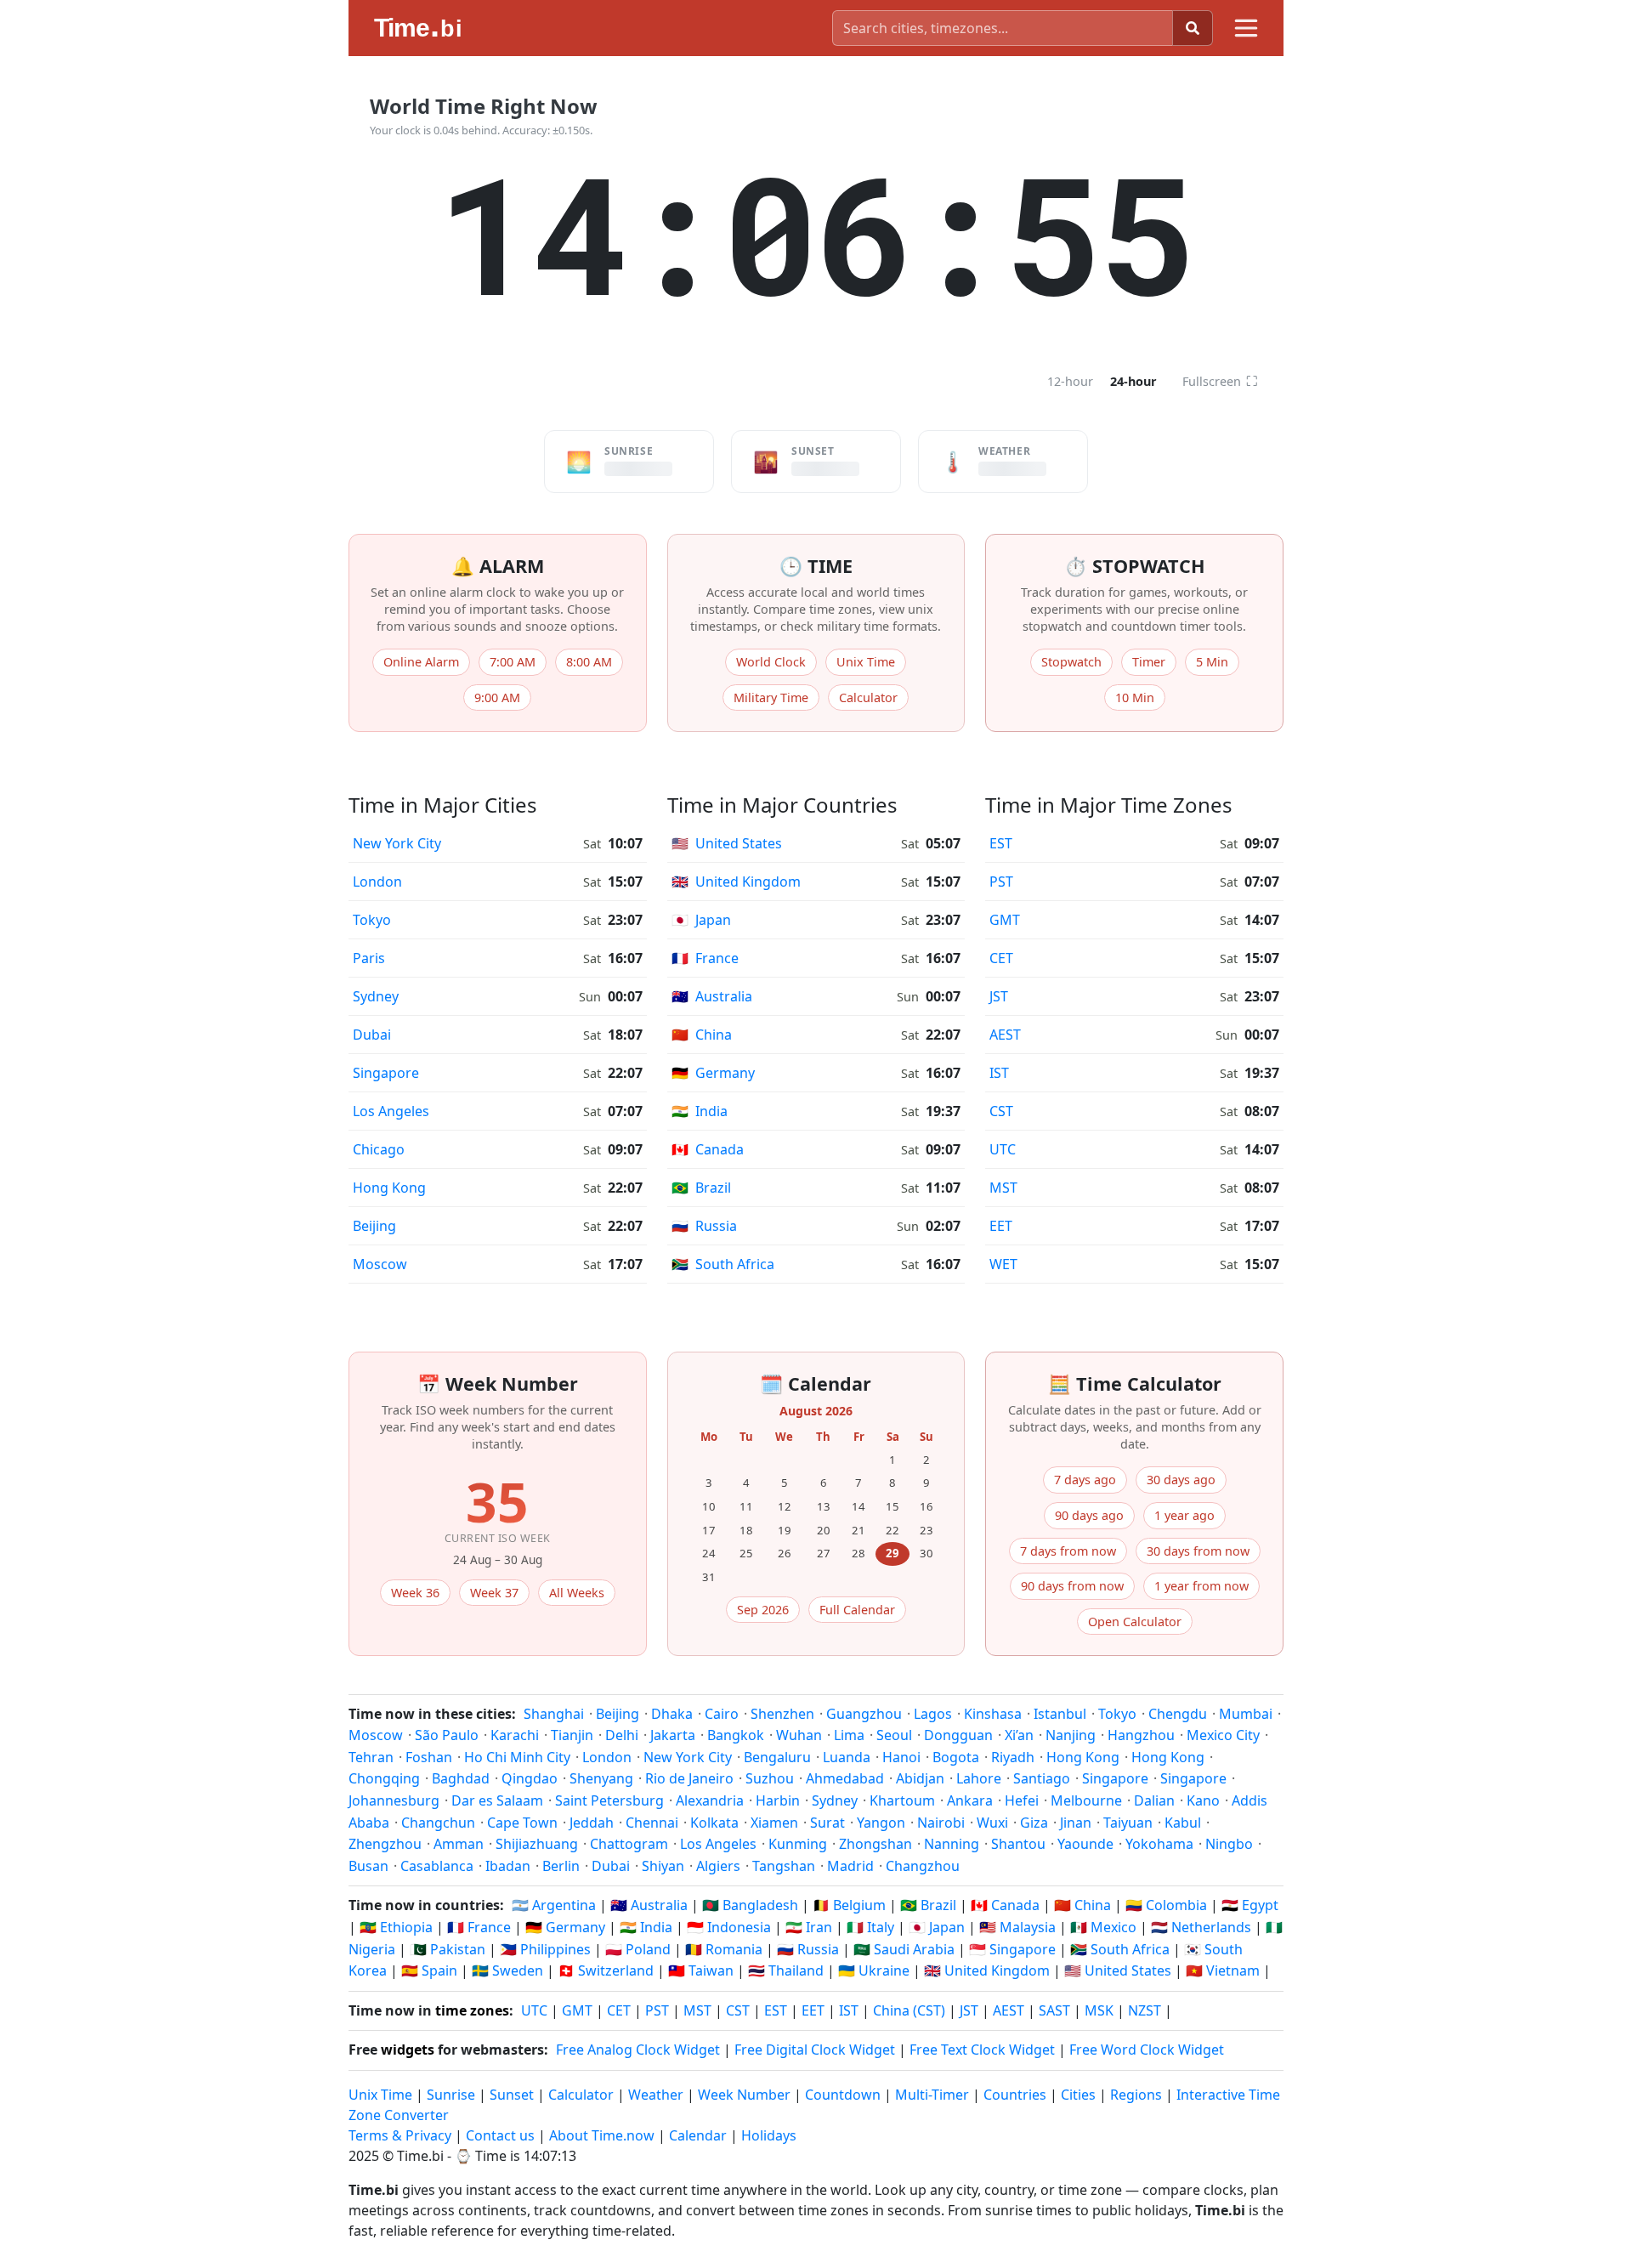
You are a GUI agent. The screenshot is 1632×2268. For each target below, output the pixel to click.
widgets (408, 2050)
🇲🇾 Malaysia (1017, 1927)
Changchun (438, 1823)
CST (1001, 1111)
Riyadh (1013, 1757)
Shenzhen (782, 1714)
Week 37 (494, 1593)
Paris (369, 958)
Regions (1136, 2095)
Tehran (371, 1757)
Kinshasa (993, 1714)
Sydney (376, 996)
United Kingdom (736, 882)
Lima (849, 1735)
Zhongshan (875, 1844)
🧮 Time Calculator (1135, 1383)
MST (1003, 1188)
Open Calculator (1135, 1622)
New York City (397, 843)
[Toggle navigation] (1246, 28)
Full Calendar (857, 1610)
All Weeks (577, 1593)
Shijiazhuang (537, 1844)
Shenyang (601, 1778)
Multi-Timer (932, 2095)
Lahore (979, 1778)
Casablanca (437, 1866)
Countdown (843, 2095)
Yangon (881, 1823)
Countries (1015, 2095)
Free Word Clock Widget (1147, 2050)
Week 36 (415, 1593)
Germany (713, 1073)
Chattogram (629, 1844)
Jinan (1076, 1823)
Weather (656, 2095)
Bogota (956, 1757)
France (705, 958)
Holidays (769, 2135)
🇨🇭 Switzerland (606, 1970)
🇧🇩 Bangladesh (750, 1905)
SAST (1054, 2010)
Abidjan (920, 1778)
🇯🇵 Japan (937, 1927)
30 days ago (1181, 1480)
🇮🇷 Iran (809, 1927)
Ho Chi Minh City (517, 1757)
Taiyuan (1128, 1823)
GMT (1005, 920)
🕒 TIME (816, 566)
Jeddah (592, 1823)
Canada (708, 1149)
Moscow (380, 1264)
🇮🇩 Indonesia (729, 1927)
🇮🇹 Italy (870, 1927)
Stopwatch (1071, 662)
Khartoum (902, 1800)
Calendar (698, 2135)
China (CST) (909, 2010)
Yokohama (1159, 1844)
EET (1001, 1226)
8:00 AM (589, 662)
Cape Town (522, 1823)
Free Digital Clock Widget (815, 2050)
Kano (1203, 1800)
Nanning (952, 1844)
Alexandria (710, 1800)
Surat (827, 1823)
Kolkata (714, 1823)
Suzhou (770, 1778)
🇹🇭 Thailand (786, 1970)
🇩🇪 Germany (565, 1927)
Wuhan (799, 1735)
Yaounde (1085, 1844)
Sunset (512, 2095)
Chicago (379, 1149)
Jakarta (673, 1735)
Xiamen (774, 1823)
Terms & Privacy (400, 2135)
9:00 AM (497, 697)
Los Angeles (391, 1111)
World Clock (771, 662)
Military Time (771, 697)
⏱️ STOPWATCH (1135, 566)
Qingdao (530, 1778)
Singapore (386, 1073)
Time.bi (420, 2156)
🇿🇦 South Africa (1120, 1949)
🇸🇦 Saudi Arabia (904, 1949)
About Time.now (602, 2135)
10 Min (1135, 697)
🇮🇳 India (646, 1927)
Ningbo (1229, 1844)
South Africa (723, 1264)
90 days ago (1089, 1515)
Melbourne (1086, 1800)
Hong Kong (389, 1188)
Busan (368, 1866)
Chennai (652, 1823)
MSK (1099, 2010)
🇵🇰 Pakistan (448, 1949)
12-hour (1070, 381)
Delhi (622, 1735)
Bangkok (736, 1735)
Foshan (429, 1757)
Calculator (868, 697)
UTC (1003, 1149)
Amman (459, 1844)
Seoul (894, 1735)
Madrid (850, 1866)
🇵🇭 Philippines (545, 1949)
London (377, 882)
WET (1003, 1264)
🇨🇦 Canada (1005, 1905)
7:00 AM (513, 662)
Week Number (744, 2095)
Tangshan (784, 1866)
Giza (1034, 1823)
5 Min (1212, 662)
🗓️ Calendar (816, 1383)
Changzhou (923, 1866)
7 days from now (1068, 1551)
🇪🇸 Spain (429, 1970)
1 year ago (1184, 1515)
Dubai (372, 1035)
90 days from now (1072, 1586)
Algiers (718, 1866)
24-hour (1133, 381)
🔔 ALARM (498, 566)
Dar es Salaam (497, 1800)
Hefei (1022, 1800)
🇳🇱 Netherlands (1201, 1927)
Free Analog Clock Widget (638, 2050)
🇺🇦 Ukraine (874, 1970)
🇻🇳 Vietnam (1223, 1970)
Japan (701, 920)
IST (999, 1073)
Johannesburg (394, 1800)
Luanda (847, 1757)
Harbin (778, 1800)
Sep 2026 (763, 1610)
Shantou (1018, 1844)
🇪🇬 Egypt (1250, 1905)
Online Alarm (421, 662)
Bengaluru (777, 1757)
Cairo (722, 1714)
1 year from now (1201, 1586)
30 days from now (1198, 1551)
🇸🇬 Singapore (1012, 1949)
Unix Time (866, 662)
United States (727, 843)
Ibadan (508, 1866)
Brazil (701, 1188)
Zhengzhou (385, 1844)
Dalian (1154, 1800)
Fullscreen (1220, 381)
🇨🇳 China (1082, 1905)
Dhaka (672, 1714)
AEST (1005, 1035)
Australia (712, 996)
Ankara (970, 1800)
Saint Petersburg (609, 1800)
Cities (1078, 2095)
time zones (472, 2010)
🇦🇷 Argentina (554, 1905)
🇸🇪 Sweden (507, 1970)
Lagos (933, 1714)
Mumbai (1246, 1714)
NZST (1145, 2010)
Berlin (561, 1866)
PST (1001, 882)
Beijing (374, 1226)
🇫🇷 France (479, 1927)
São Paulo (447, 1735)
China (702, 1035)
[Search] (1193, 28)
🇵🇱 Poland (638, 1949)
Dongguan (958, 1735)
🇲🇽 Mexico (1103, 1927)
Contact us (500, 2135)
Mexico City (1223, 1735)
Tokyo (372, 920)
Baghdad (461, 1778)
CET (1001, 958)
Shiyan (663, 1866)
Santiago (1042, 1778)
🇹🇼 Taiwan (701, 1970)
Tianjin (572, 1735)
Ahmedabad (845, 1778)
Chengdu (1178, 1714)
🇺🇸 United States (1118, 1970)
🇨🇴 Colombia (1166, 1905)
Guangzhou (864, 1714)
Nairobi (941, 1823)
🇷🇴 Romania (724, 1949)
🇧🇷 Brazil (928, 1905)
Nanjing (1071, 1735)
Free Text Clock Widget (982, 2050)
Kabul (1183, 1823)
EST (1001, 843)
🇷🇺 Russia (808, 1949)
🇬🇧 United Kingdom (987, 1970)
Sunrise (451, 2095)
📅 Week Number (498, 1383)
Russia (704, 1226)
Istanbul (1060, 1714)
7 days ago (1085, 1480)
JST (999, 996)
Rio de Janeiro (689, 1778)
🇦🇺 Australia (649, 1905)
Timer (1149, 662)
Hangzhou (1141, 1735)
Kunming (798, 1844)
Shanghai (554, 1714)
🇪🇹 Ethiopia (396, 1927)
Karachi (515, 1735)
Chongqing (384, 1778)
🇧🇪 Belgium (849, 1905)
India (700, 1111)
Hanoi (901, 1757)
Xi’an (1019, 1735)
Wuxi (992, 1823)
